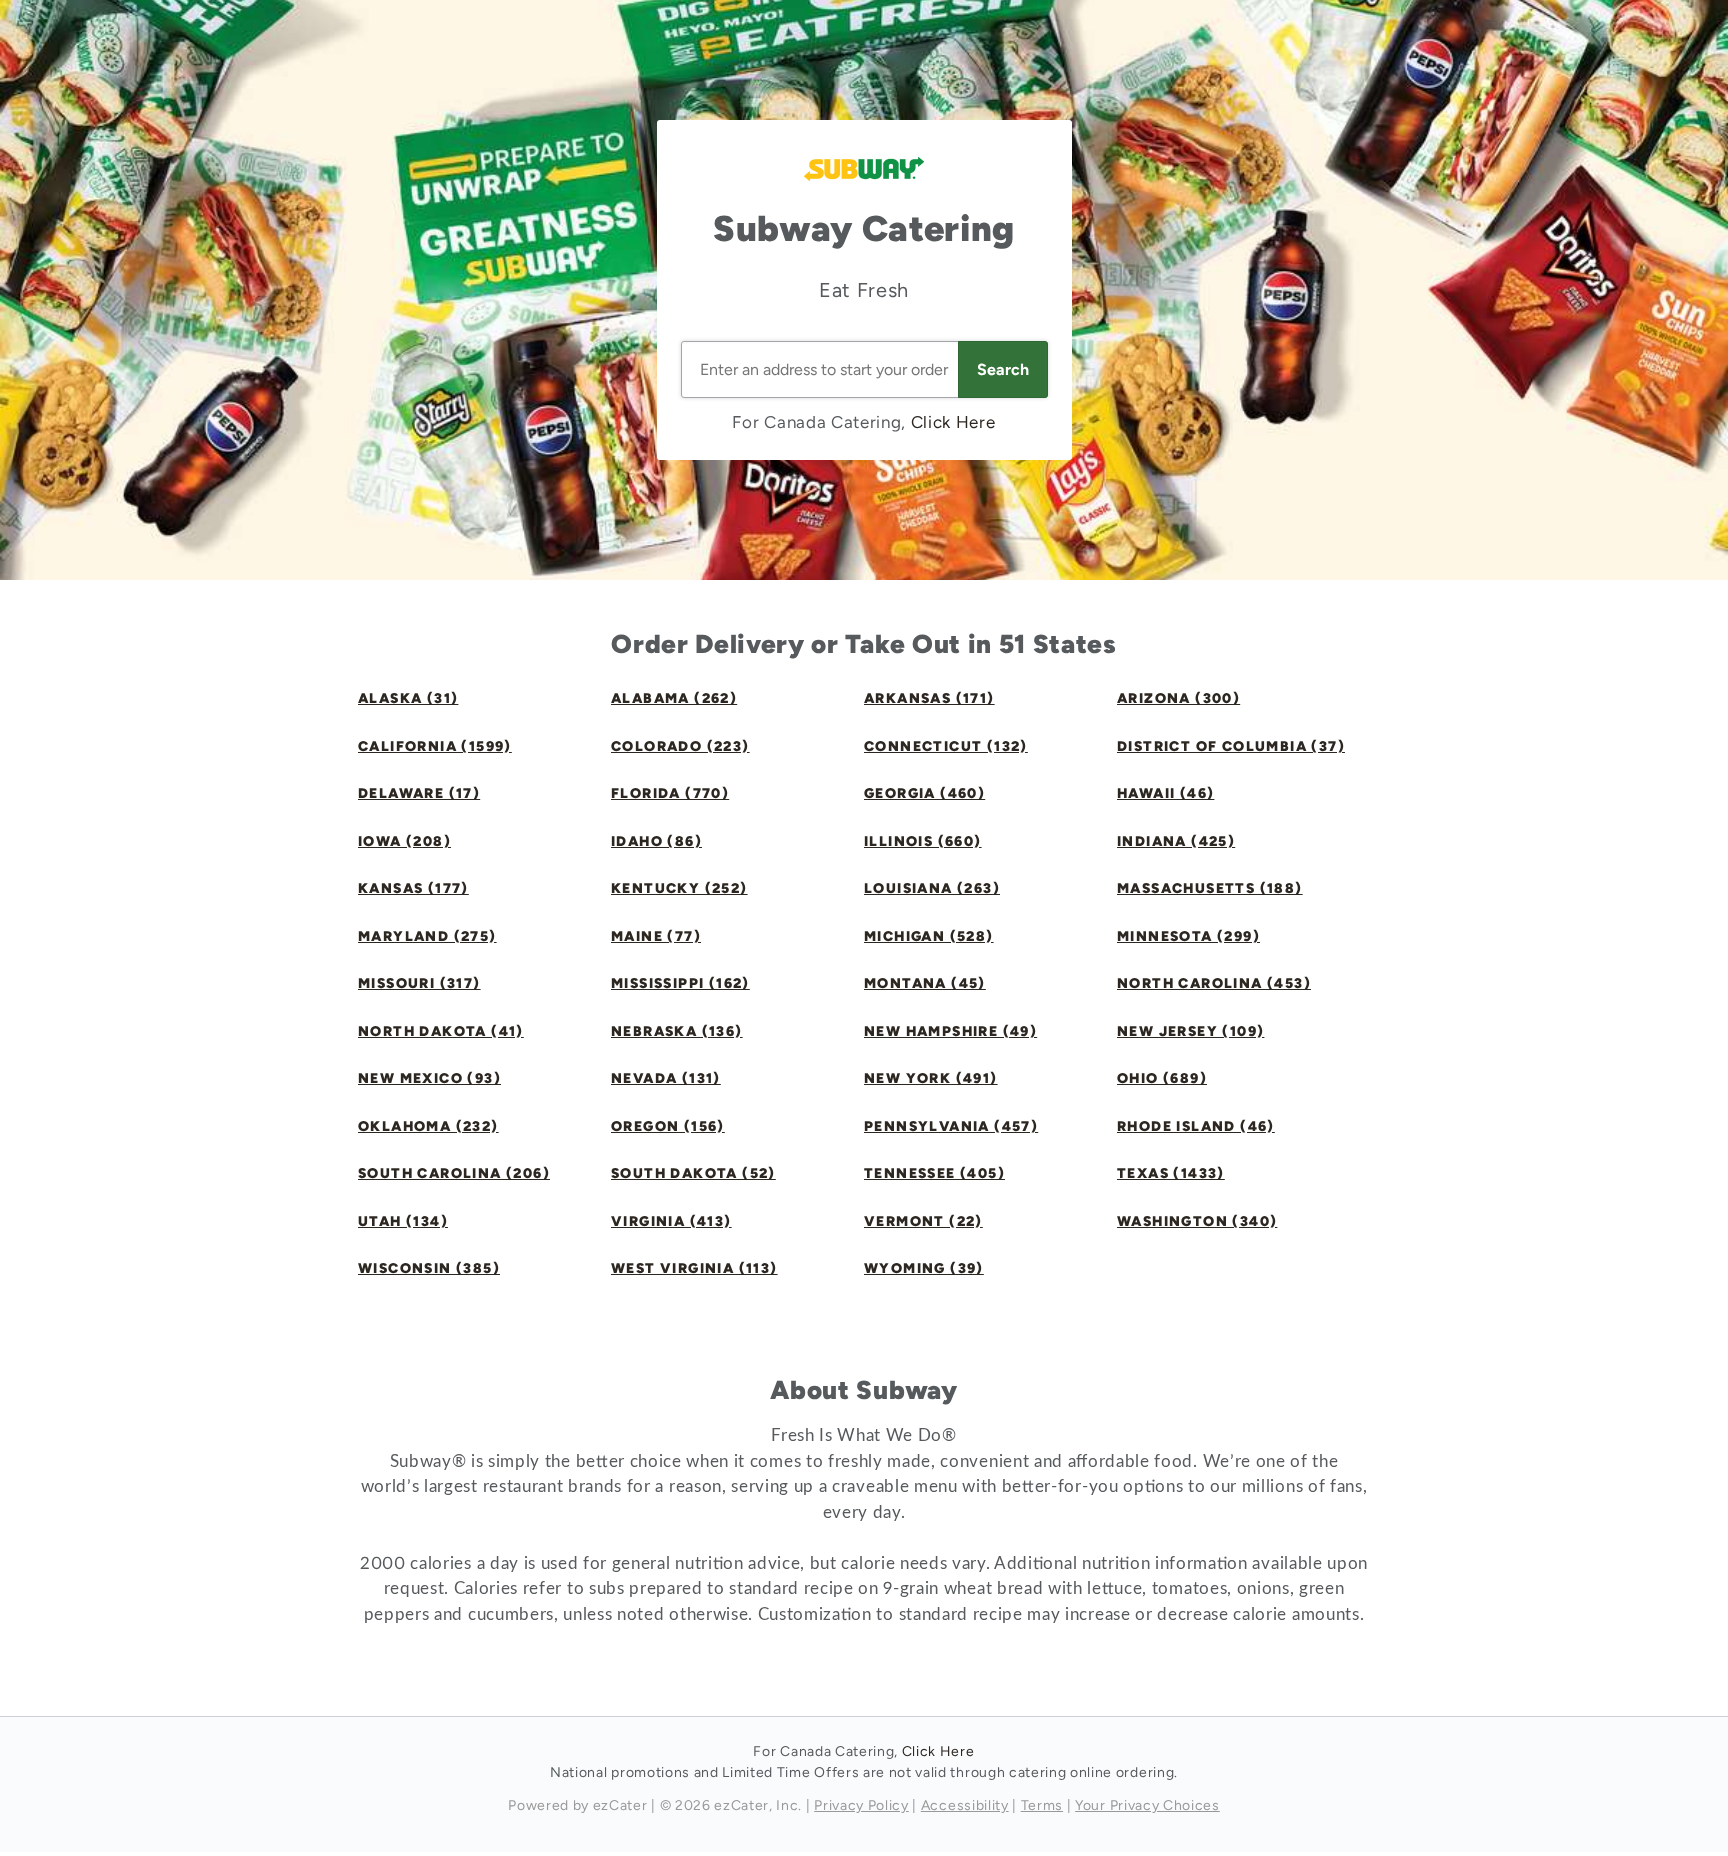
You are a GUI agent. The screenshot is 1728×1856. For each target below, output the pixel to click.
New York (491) (931, 1078)
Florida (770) (670, 793)
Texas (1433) (1171, 1173)
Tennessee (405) (934, 1173)
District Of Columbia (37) (1231, 746)
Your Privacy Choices (1147, 1805)
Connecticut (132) (946, 746)
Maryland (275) (427, 936)
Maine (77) (656, 936)
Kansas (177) (413, 888)
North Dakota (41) (441, 1031)
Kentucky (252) (679, 888)
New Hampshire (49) (950, 1031)
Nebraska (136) (677, 1031)
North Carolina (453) (1214, 983)
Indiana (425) (1176, 841)
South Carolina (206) (454, 1173)
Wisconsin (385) (429, 1268)
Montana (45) (925, 983)
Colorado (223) (680, 746)
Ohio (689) (1162, 1078)
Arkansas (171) (929, 698)
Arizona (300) (1178, 698)
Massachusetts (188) (1210, 888)
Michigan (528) (929, 936)
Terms (1042, 1805)
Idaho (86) (656, 841)
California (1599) (435, 746)
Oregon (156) (668, 1126)
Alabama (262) (674, 698)
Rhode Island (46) (1196, 1126)
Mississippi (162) (680, 983)
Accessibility (965, 1805)
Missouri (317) (419, 983)
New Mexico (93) (429, 1078)
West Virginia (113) (694, 1268)
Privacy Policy (861, 1805)
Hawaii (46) (1165, 793)
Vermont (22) (923, 1221)
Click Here (953, 422)
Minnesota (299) (1188, 936)
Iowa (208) (404, 841)
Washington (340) (1197, 1221)
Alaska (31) (408, 698)
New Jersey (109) (1190, 1031)
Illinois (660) (923, 841)
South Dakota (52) (693, 1173)
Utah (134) (403, 1221)
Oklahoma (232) (428, 1126)
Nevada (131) (666, 1078)
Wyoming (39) (924, 1268)
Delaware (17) (419, 793)
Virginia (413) (671, 1221)
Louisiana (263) (932, 888)
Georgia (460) (924, 793)
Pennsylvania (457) (951, 1126)
